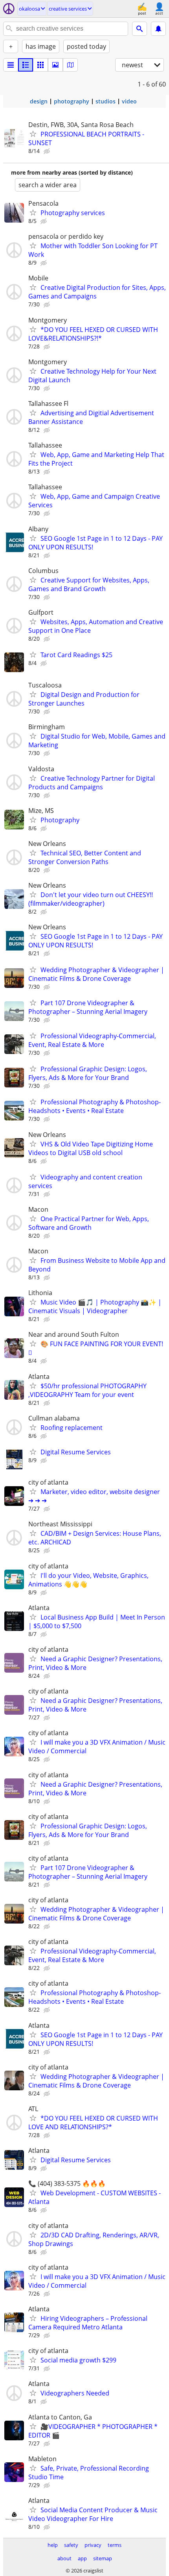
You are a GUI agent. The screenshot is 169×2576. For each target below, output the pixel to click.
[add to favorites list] (33, 134)
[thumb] (26, 65)
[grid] (40, 65)
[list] (11, 65)
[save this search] (158, 29)
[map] (70, 65)
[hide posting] (48, 151)
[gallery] (55, 65)
